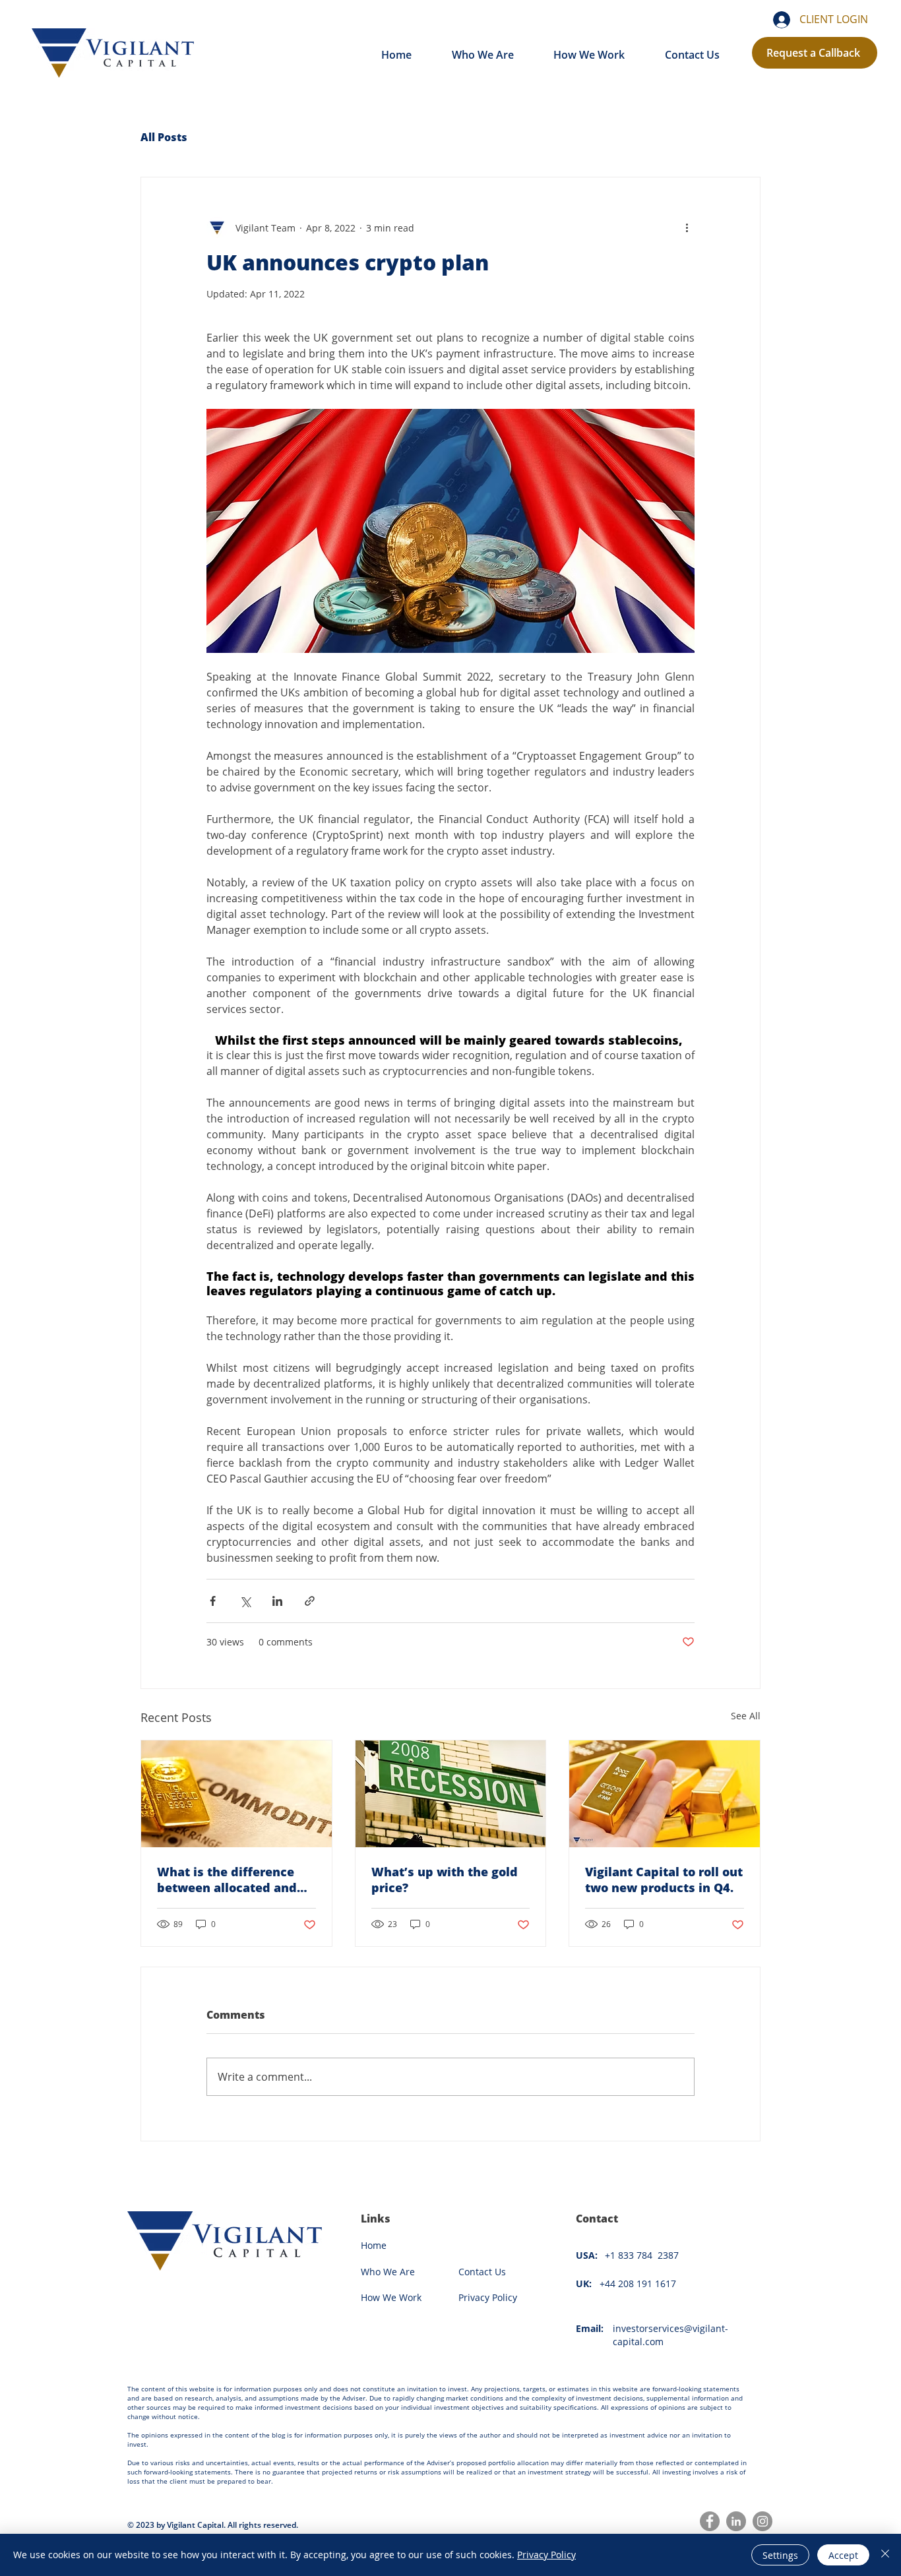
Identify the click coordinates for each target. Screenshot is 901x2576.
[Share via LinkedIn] (277, 1601)
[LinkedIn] (736, 2521)
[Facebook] (710, 2521)
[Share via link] (310, 1601)
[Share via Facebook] (213, 1601)
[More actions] (687, 228)
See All (746, 1716)
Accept (843, 2555)
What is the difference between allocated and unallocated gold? (227, 1880)
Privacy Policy (546, 2555)
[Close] (885, 2555)
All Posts (164, 137)
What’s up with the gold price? (445, 1880)
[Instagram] (762, 2521)
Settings (780, 2555)
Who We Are (388, 2272)
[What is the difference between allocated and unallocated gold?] (236, 1794)
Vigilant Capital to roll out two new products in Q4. (664, 1880)
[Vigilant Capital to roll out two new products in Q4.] (665, 1794)
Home (374, 2245)
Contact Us (483, 2272)
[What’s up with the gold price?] (451, 1794)
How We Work (391, 2297)
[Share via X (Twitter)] (245, 1601)
